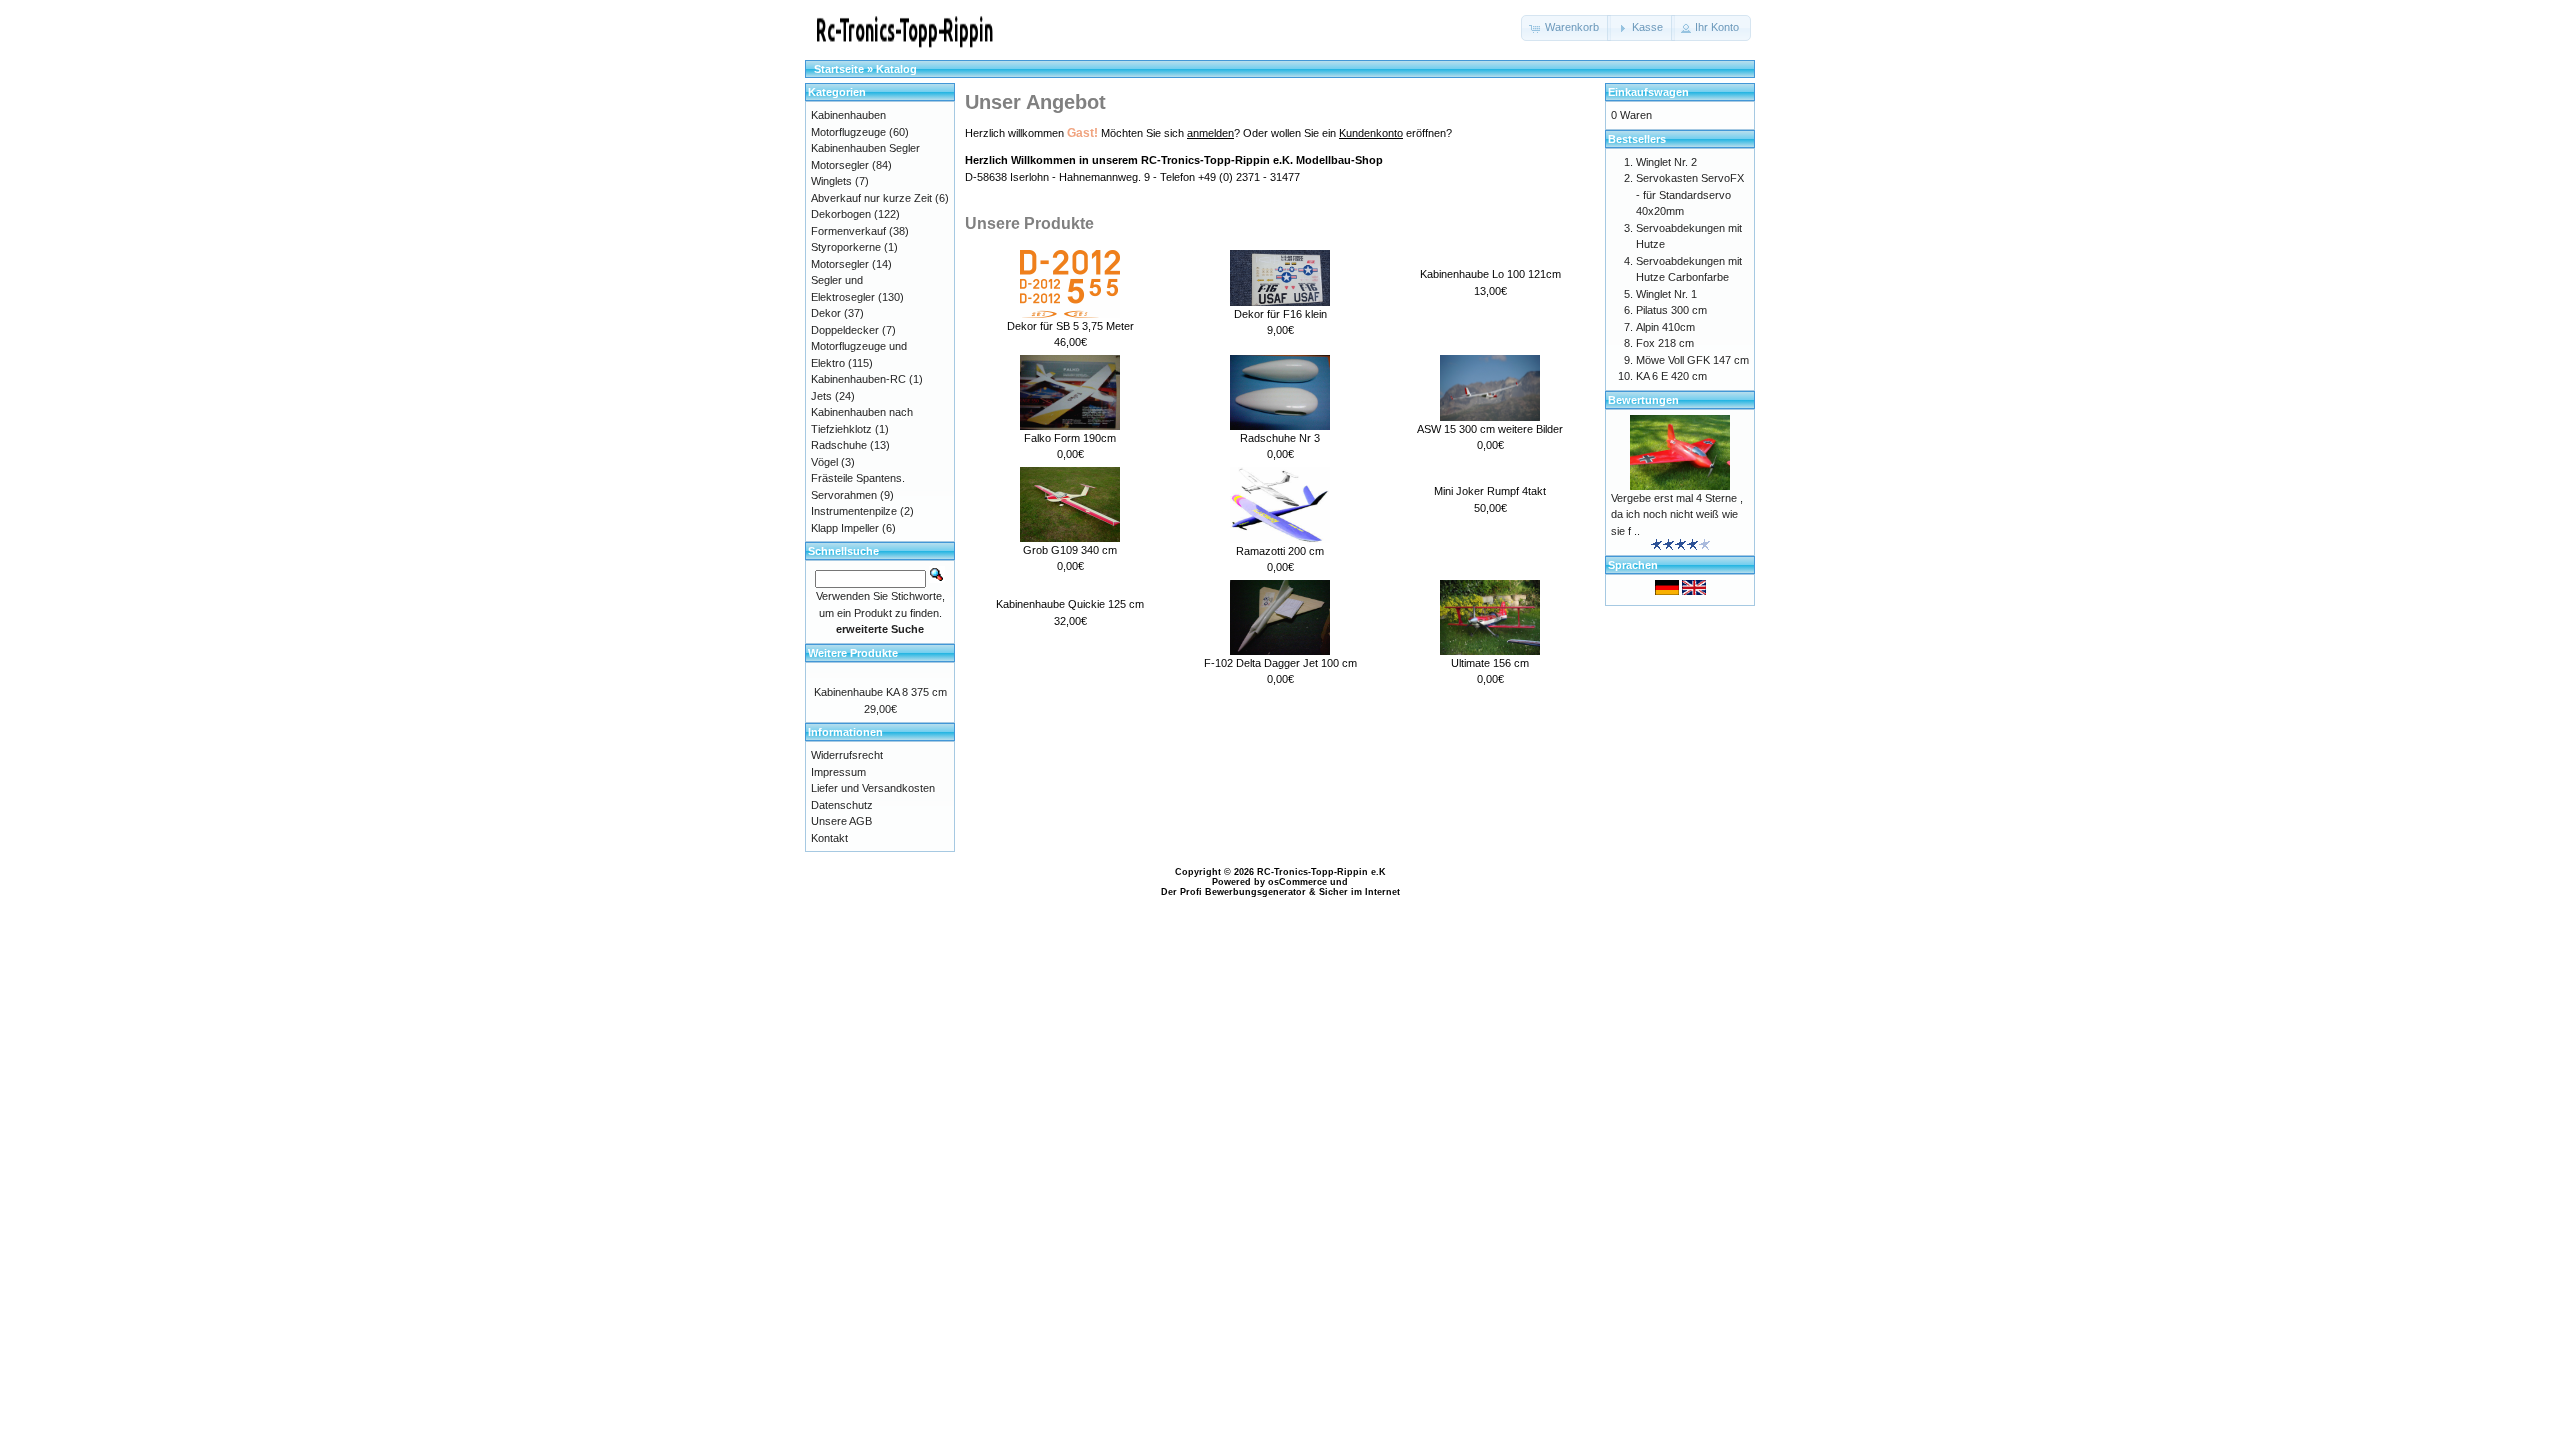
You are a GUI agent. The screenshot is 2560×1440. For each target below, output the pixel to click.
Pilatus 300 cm (1671, 310)
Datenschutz (842, 805)
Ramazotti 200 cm (1280, 551)
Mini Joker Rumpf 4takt (1490, 491)
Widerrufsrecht (847, 755)
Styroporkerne (846, 247)
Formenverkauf (848, 231)
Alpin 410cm (1665, 327)
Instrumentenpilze (854, 511)
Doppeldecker (845, 330)
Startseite (839, 69)
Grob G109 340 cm (1070, 550)
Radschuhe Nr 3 (1280, 438)
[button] (1566, 28)
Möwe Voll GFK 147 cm (1692, 360)
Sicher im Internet (1359, 892)
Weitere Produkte (853, 653)
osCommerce (1297, 882)
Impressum (838, 772)
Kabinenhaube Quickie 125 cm (1070, 604)
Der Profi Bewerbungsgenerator (1233, 892)
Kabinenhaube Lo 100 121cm (1490, 274)
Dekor (826, 313)
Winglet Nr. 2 (1666, 162)
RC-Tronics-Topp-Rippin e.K (1321, 872)
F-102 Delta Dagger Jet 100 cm (1280, 663)
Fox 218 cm (1665, 343)
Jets (821, 396)
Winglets (831, 181)
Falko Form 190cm (1070, 438)
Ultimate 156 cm (1490, 663)
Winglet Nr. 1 (1666, 294)
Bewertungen (1643, 400)
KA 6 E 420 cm (1671, 376)
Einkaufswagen (1648, 92)
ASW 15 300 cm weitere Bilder (1490, 429)
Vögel (824, 462)
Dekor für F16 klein (1280, 314)
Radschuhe (839, 445)
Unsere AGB (841, 821)
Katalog (896, 69)
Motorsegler (840, 264)
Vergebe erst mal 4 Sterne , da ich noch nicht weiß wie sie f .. (1677, 514)
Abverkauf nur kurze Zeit (871, 198)
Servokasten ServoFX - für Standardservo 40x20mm (1690, 194)
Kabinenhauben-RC (858, 379)
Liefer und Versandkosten (873, 788)
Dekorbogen (841, 214)
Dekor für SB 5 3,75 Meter (1070, 326)
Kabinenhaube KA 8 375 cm (880, 692)
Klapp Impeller (845, 528)
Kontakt (829, 838)
